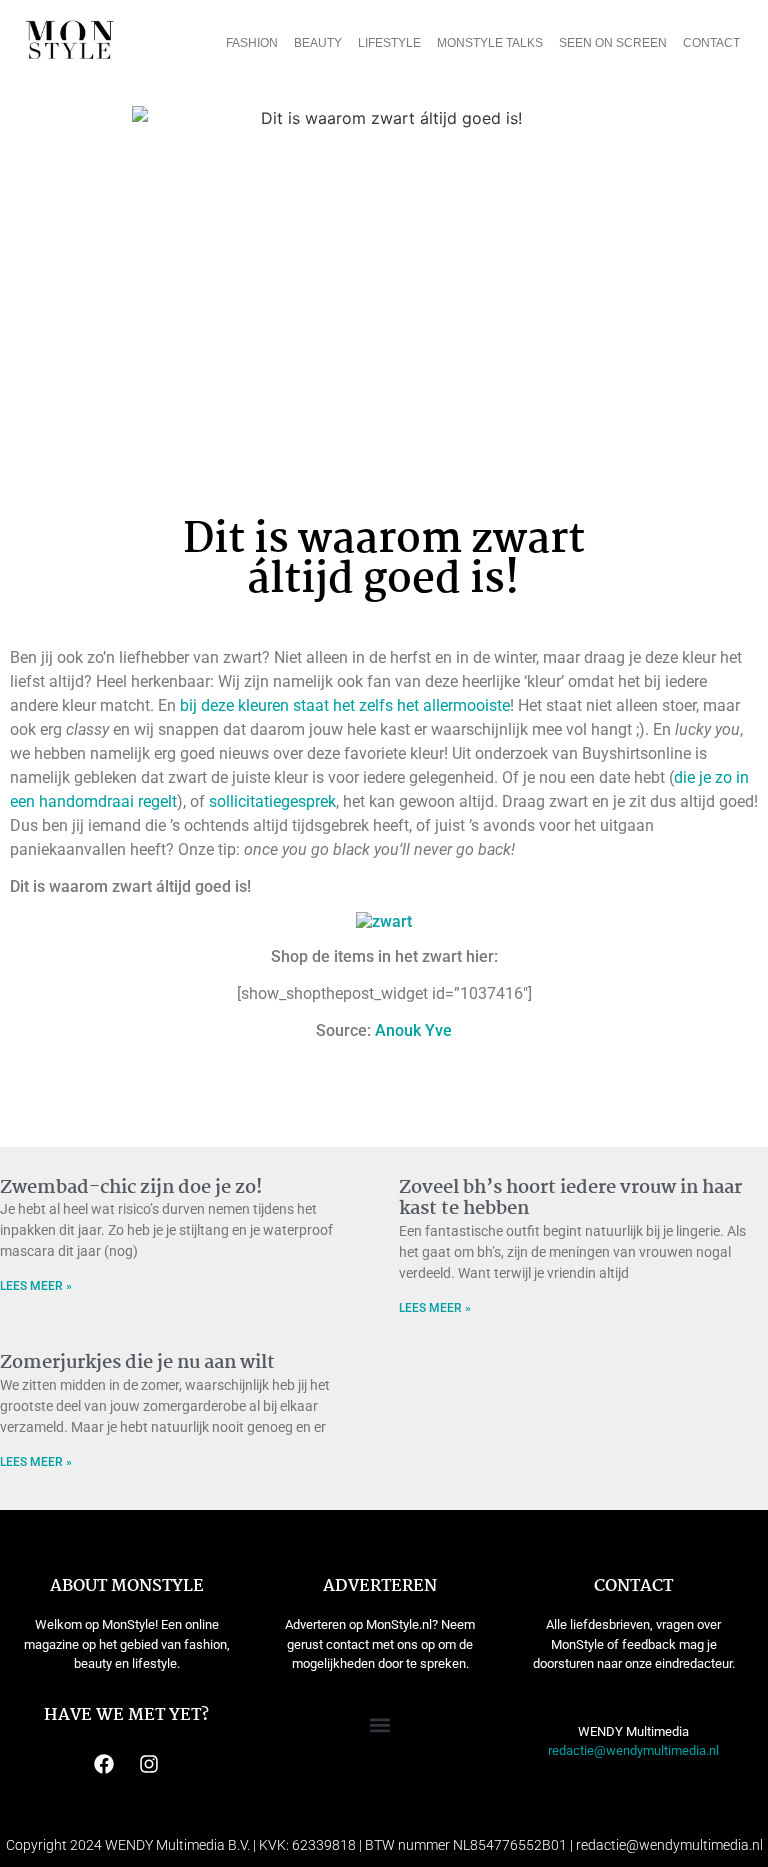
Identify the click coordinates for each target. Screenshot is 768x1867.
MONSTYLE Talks (490, 43)
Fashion (252, 43)
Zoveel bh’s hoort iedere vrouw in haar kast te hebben (570, 1199)
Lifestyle (389, 43)
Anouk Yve (413, 1030)
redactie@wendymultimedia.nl (633, 1750)
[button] (380, 1724)
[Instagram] (149, 1764)
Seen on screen (613, 43)
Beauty (318, 43)
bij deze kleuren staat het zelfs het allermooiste (345, 705)
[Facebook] (104, 1764)
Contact (711, 43)
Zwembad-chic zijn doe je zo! (131, 1188)
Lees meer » (36, 1286)
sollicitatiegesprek (272, 801)
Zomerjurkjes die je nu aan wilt (137, 1363)
